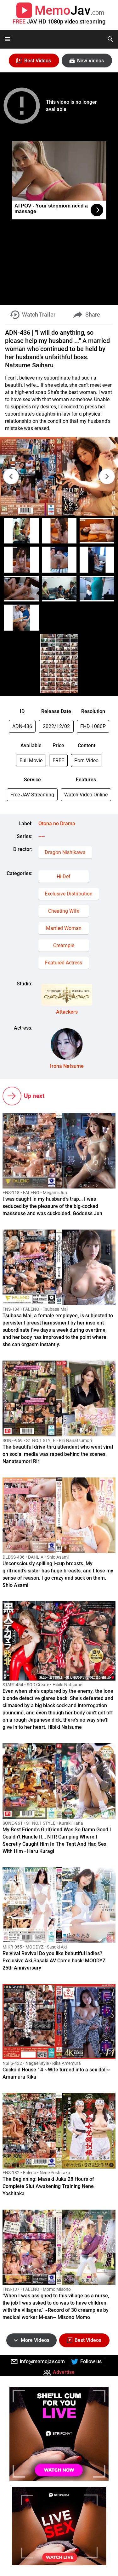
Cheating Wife (64, 911)
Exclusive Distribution (69, 894)
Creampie (64, 945)
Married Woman (64, 928)
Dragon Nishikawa (65, 852)
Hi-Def (64, 876)
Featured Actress (64, 963)
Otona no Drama (57, 824)
